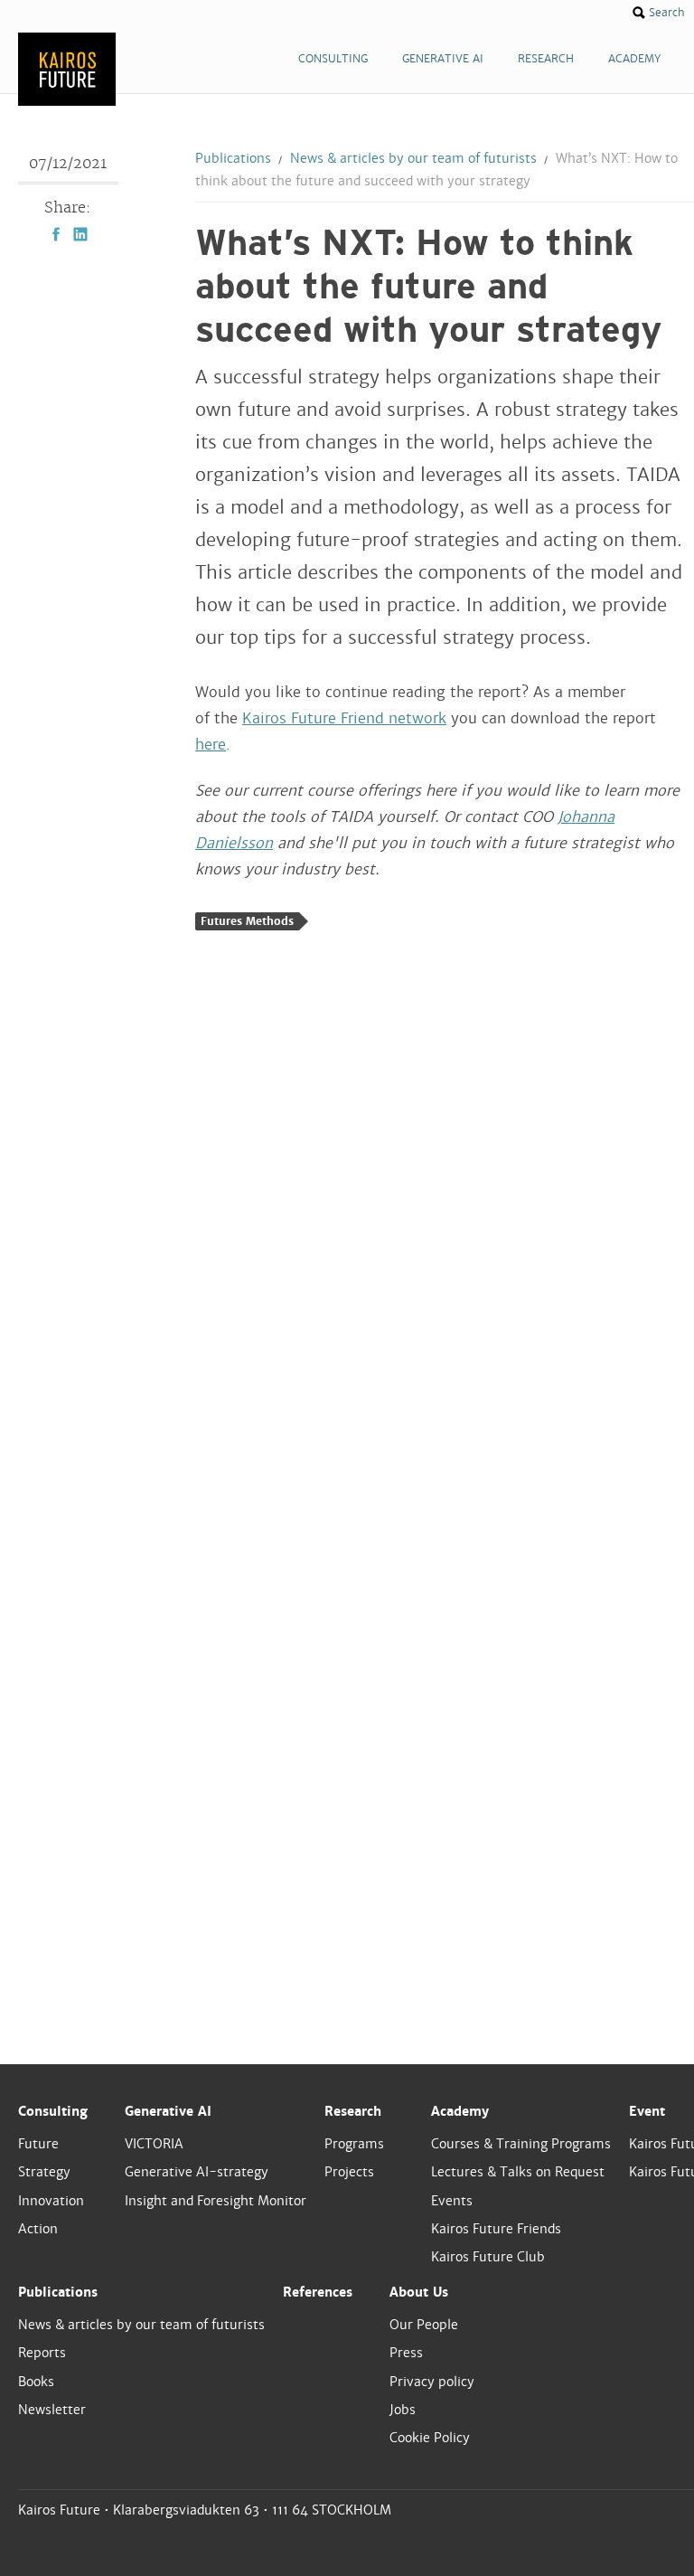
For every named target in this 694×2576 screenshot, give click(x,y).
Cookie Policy (430, 2438)
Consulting (53, 2111)
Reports (42, 2353)
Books (36, 2382)
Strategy (44, 2172)
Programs (354, 2144)
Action (38, 2229)
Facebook (56, 234)
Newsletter (52, 2410)
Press (406, 2353)
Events (452, 2201)
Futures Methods (247, 921)
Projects (349, 2172)
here (211, 745)
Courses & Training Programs (521, 2144)
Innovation (51, 2201)
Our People (424, 2325)
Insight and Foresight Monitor (216, 2201)
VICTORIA (154, 2144)
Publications (233, 158)
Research (353, 2111)
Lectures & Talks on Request (518, 2172)
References (318, 2292)
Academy (460, 2111)
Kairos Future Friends (496, 2229)
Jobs (403, 2410)
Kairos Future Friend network (344, 718)
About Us (419, 2292)
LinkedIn (80, 234)
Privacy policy (432, 2382)
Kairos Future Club (488, 2257)
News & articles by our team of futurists (413, 158)
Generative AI (168, 2111)
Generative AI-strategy (197, 2172)
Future (38, 2144)
